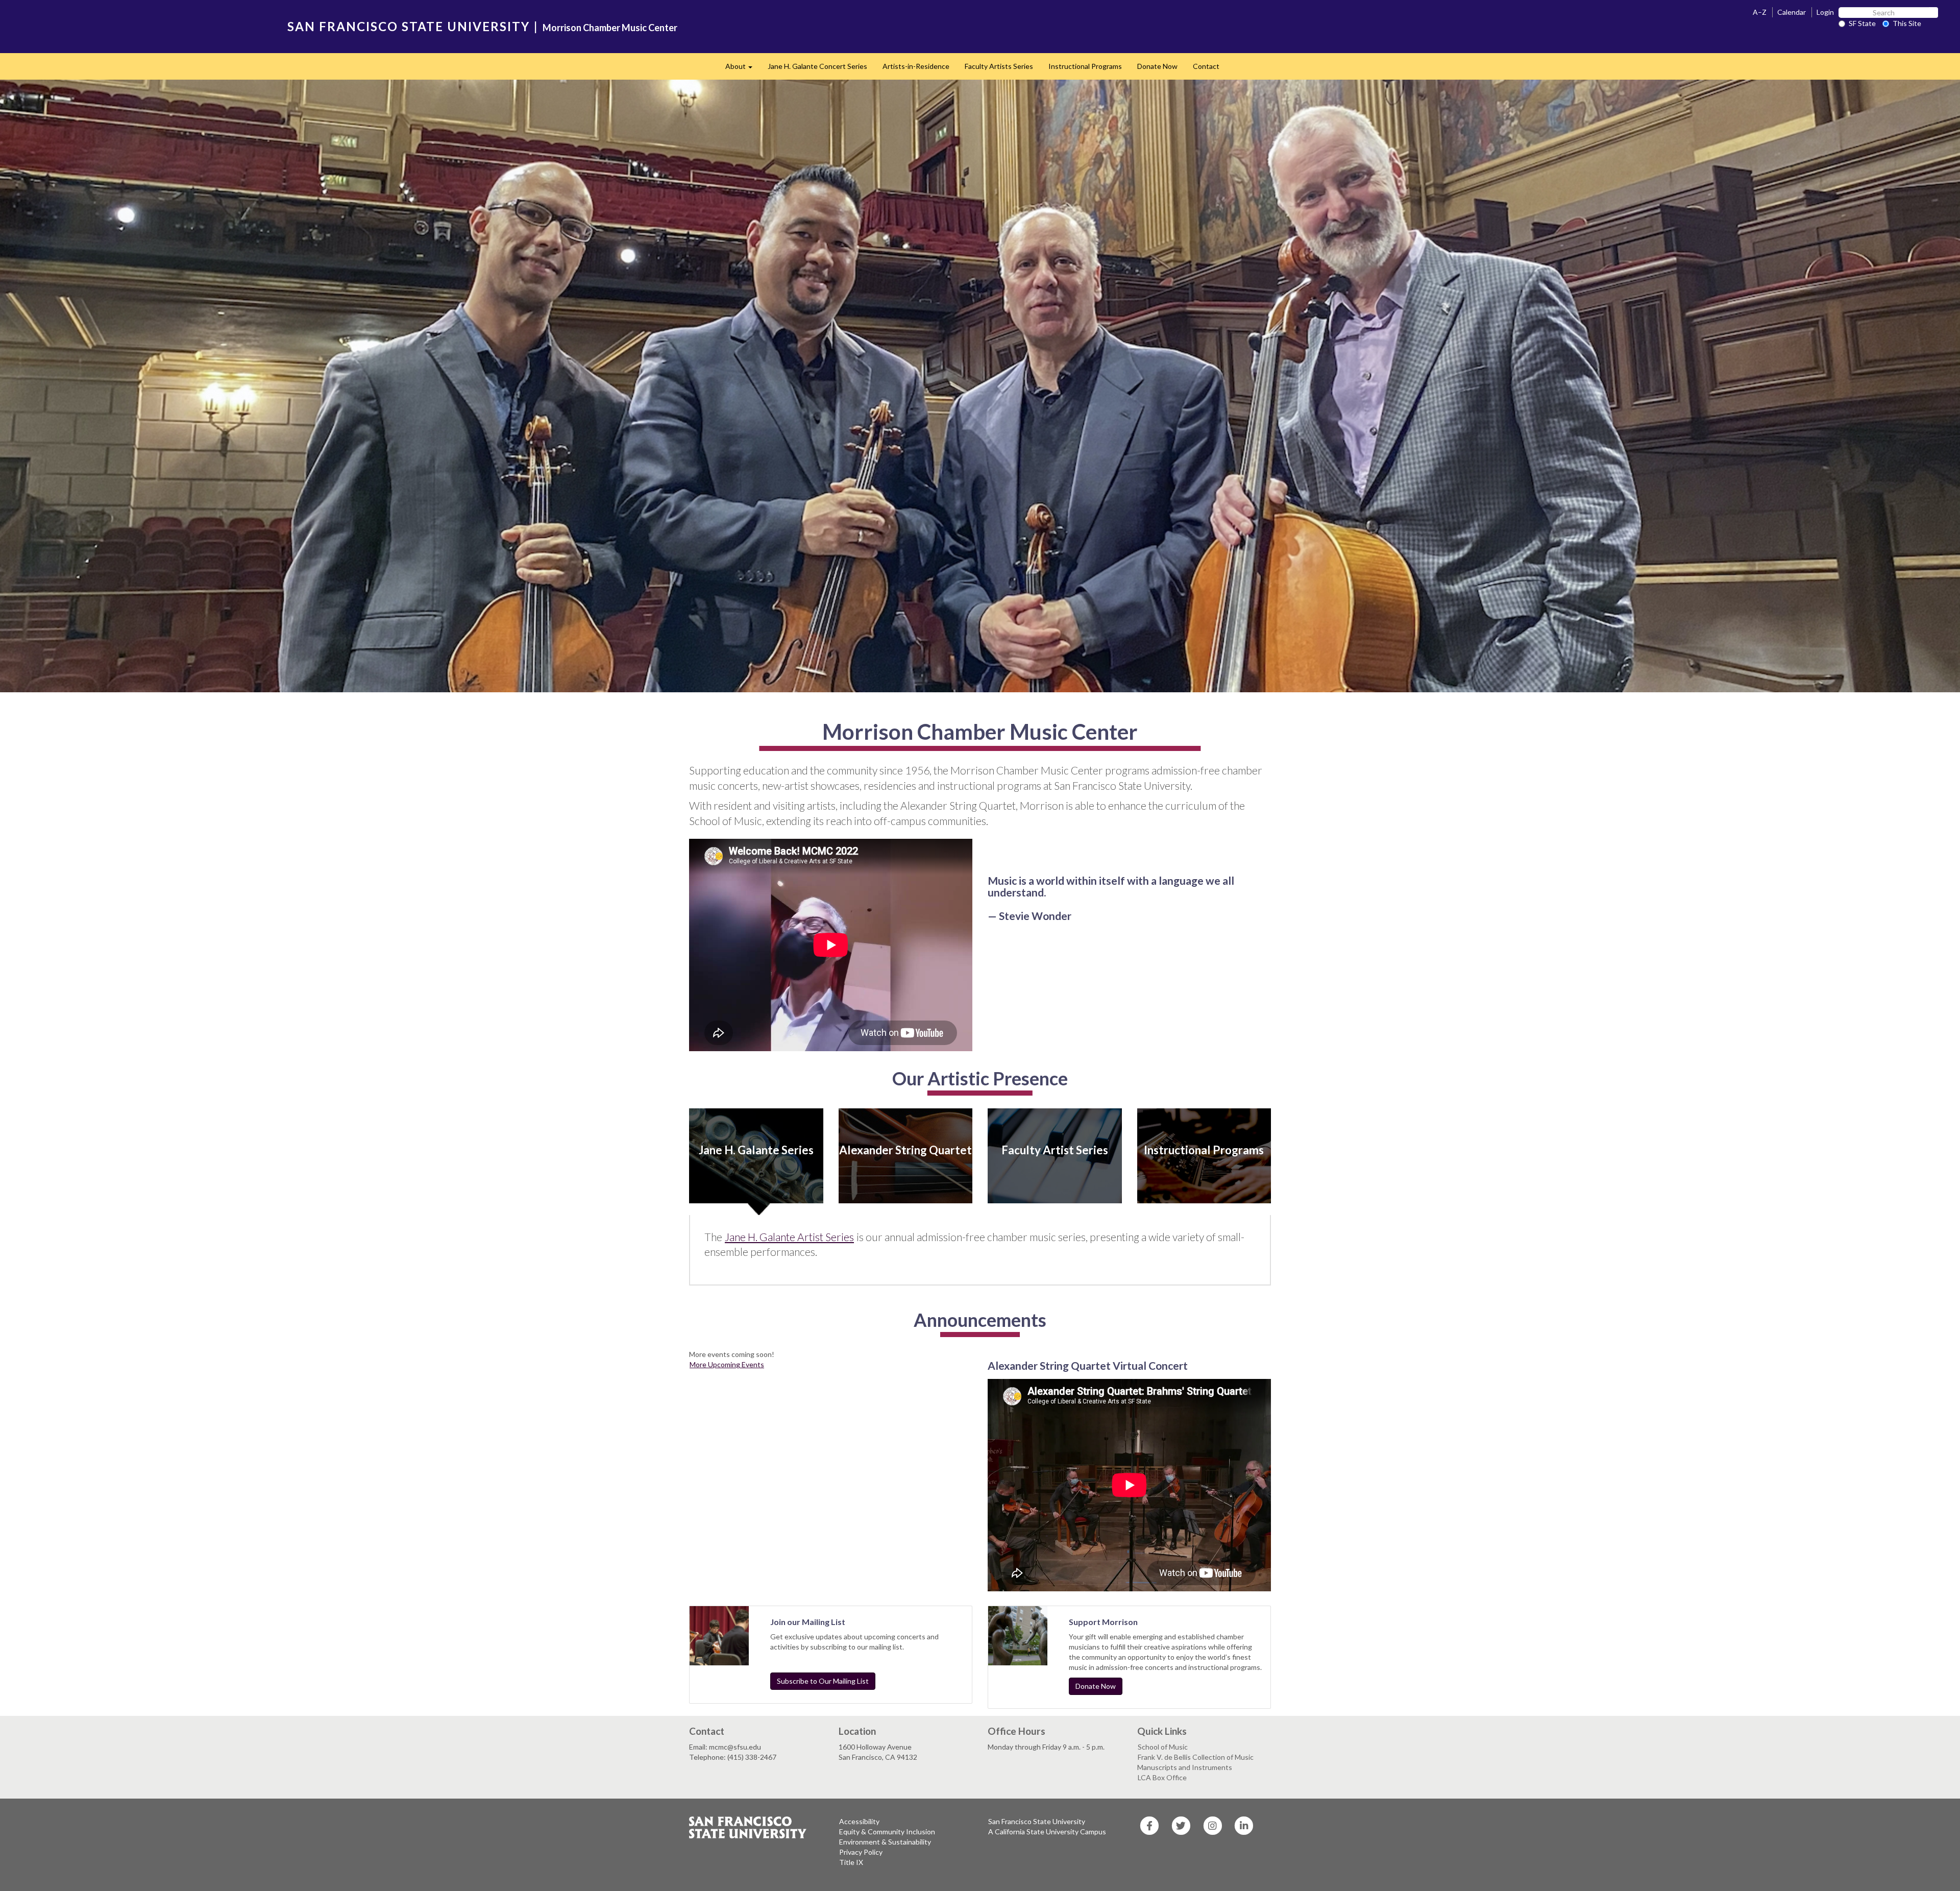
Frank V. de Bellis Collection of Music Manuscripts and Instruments (1195, 1762)
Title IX (851, 1862)
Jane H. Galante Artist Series (789, 1237)
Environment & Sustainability (885, 1842)
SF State (1862, 23)
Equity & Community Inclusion (887, 1832)
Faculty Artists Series (999, 66)
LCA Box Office (1162, 1777)
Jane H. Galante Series (756, 1150)
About (743, 69)
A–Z (1760, 12)
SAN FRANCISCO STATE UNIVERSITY (409, 26)
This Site (1907, 23)
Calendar (1792, 12)
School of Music (1163, 1747)
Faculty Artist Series (1055, 1150)
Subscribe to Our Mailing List (823, 1681)
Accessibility (859, 1821)
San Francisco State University (1037, 1821)
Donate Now (1157, 66)
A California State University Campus (1047, 1832)
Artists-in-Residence (916, 66)
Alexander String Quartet (905, 1150)
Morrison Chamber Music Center (610, 28)
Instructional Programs (1085, 66)
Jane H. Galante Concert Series (817, 66)
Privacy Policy (861, 1852)
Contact (1206, 66)
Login (1825, 12)
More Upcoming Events (727, 1364)
